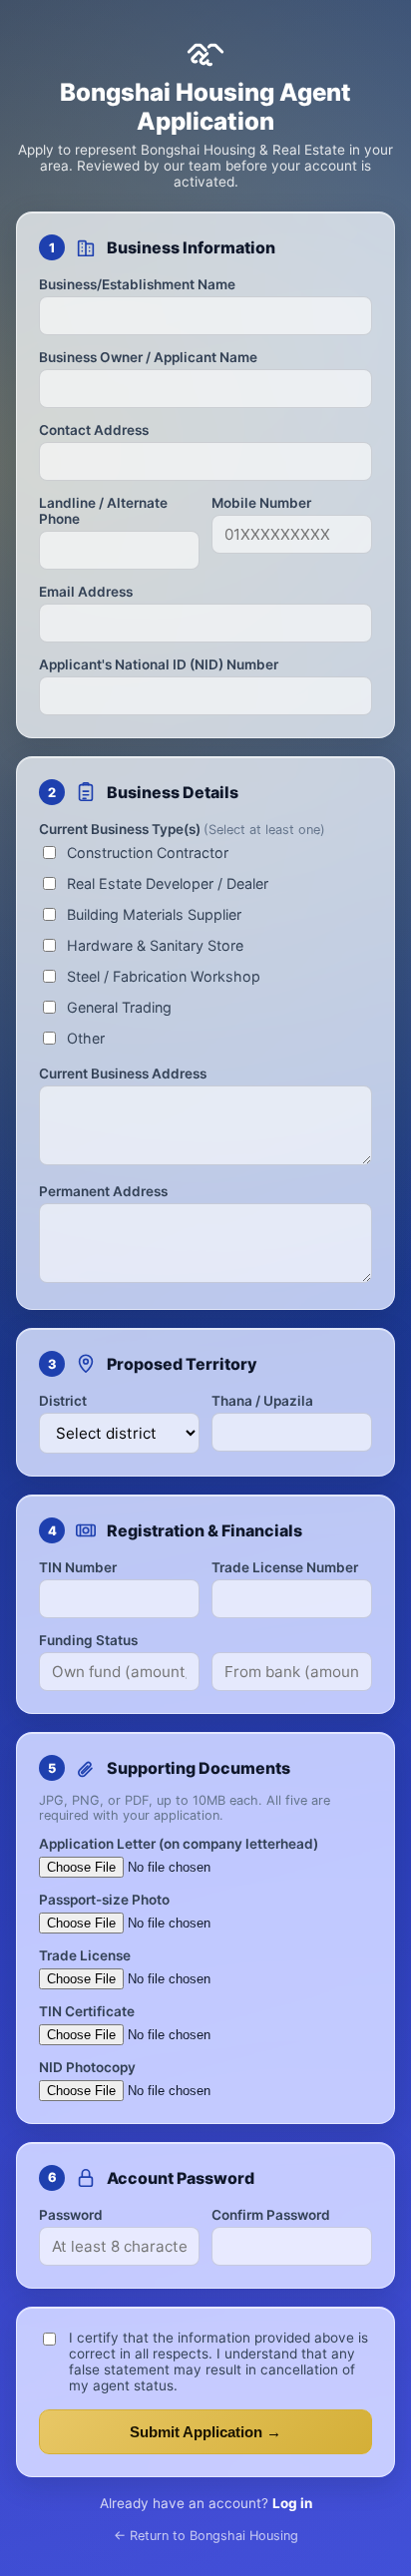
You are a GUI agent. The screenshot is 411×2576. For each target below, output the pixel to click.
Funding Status (88, 1640)
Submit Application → (205, 2432)
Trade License (85, 1955)
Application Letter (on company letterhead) (179, 1844)
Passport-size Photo (104, 1900)
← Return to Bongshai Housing (206, 2536)
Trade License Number (285, 1567)
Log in (292, 2503)
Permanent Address (103, 1191)
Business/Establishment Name (137, 284)
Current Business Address (123, 1073)
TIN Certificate (87, 2011)
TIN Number (78, 1567)
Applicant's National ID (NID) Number (159, 664)
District (63, 1401)
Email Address (86, 592)
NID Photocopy (87, 2067)
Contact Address (94, 430)
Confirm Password (271, 2215)
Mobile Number (261, 503)
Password (71, 2215)
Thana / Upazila (262, 1401)
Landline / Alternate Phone (103, 511)
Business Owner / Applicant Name (148, 357)
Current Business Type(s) (182, 829)
